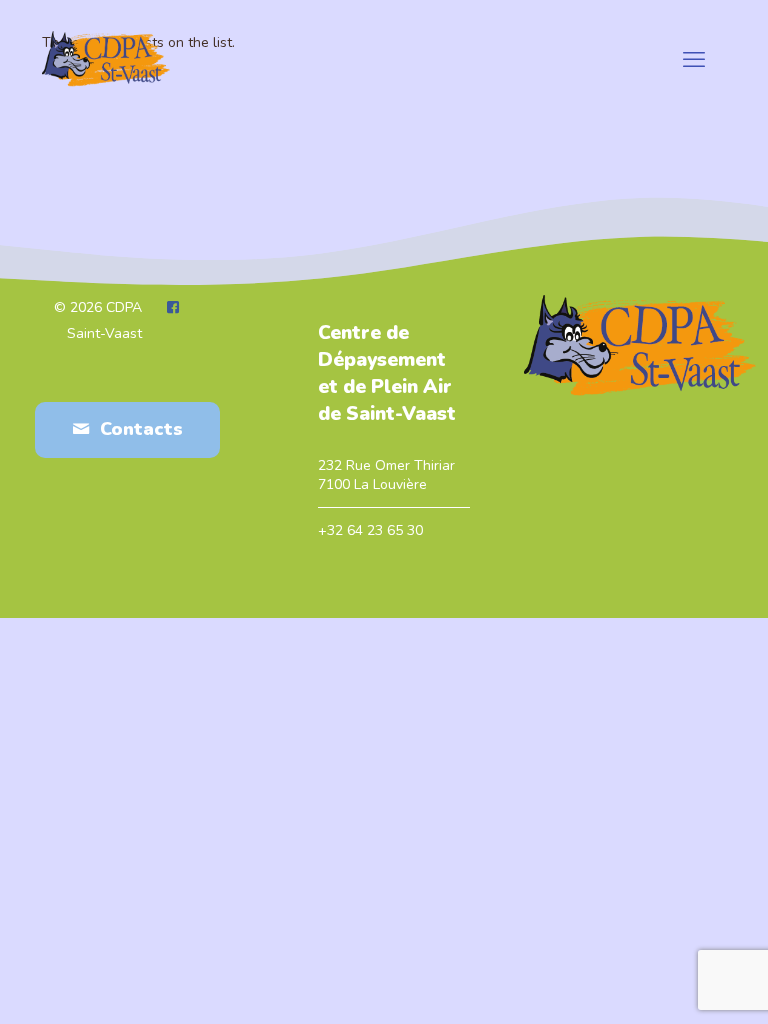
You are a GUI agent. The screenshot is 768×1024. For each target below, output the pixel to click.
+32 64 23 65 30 (370, 530)
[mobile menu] (694, 60)
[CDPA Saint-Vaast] (106, 60)
